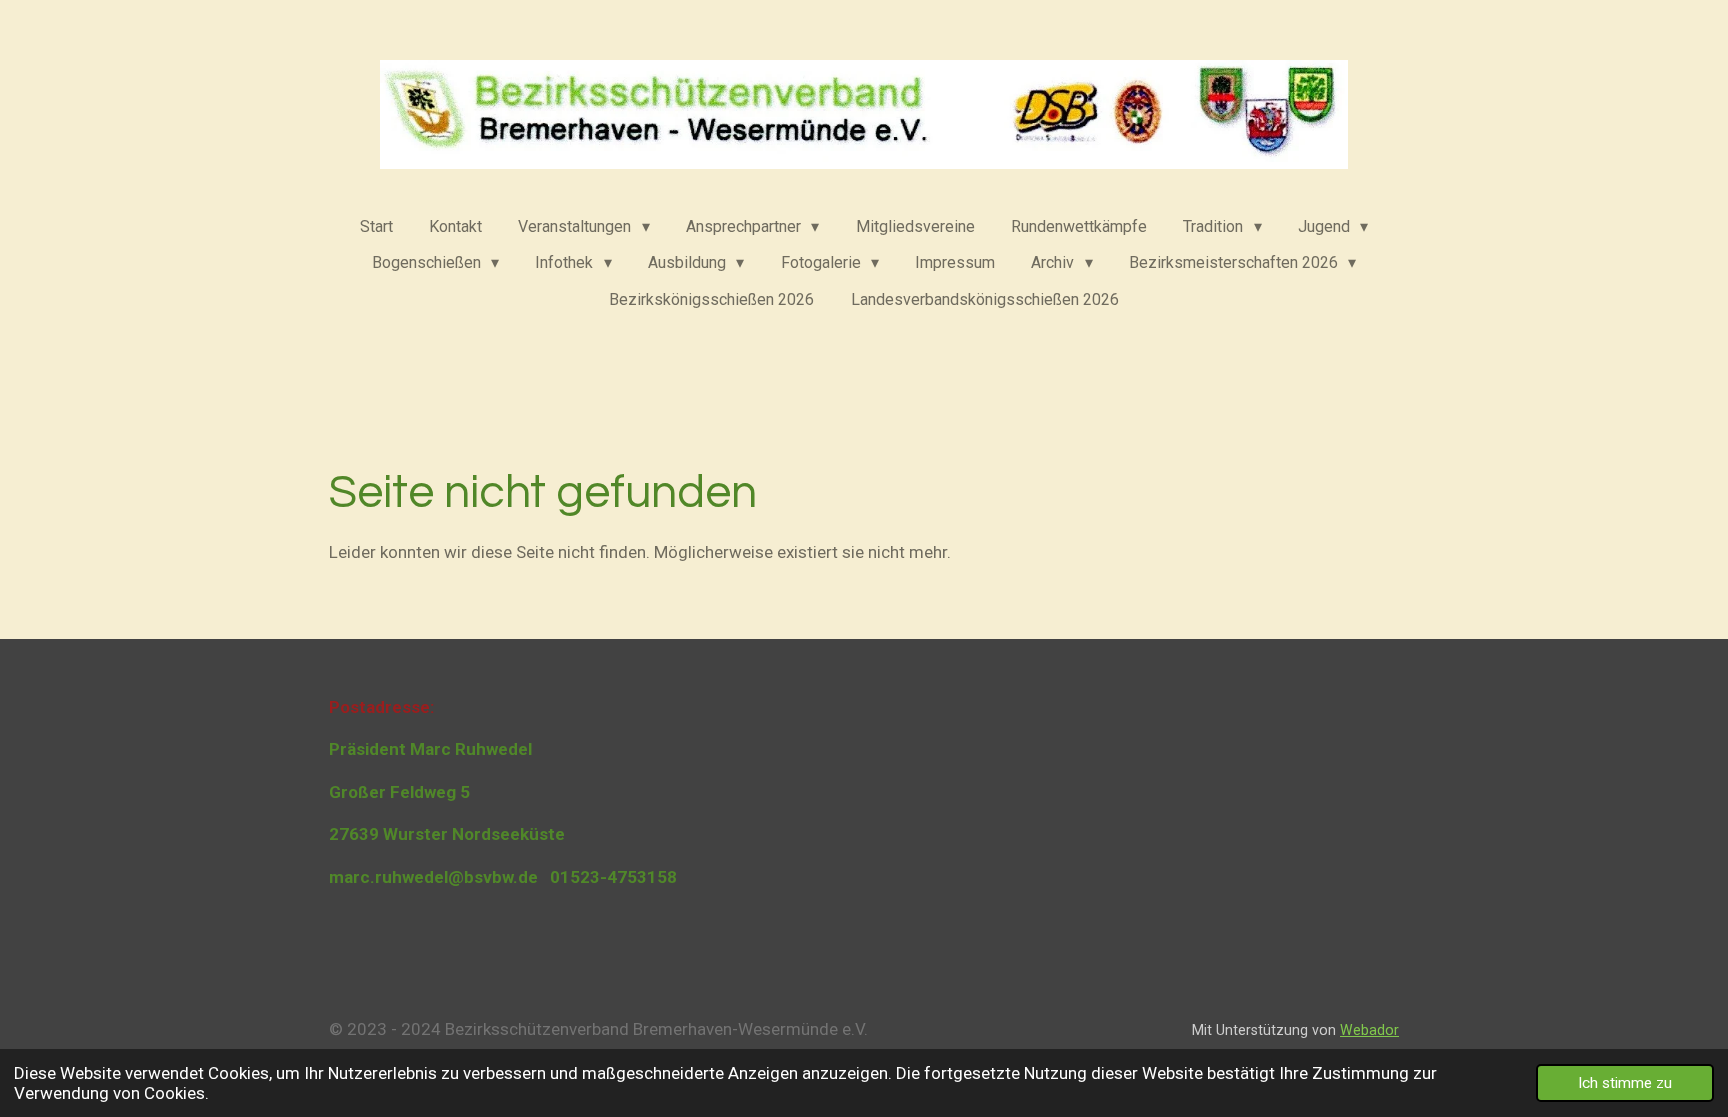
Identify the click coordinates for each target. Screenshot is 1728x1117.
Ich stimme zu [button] (1625, 1083)
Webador (1369, 1030)
